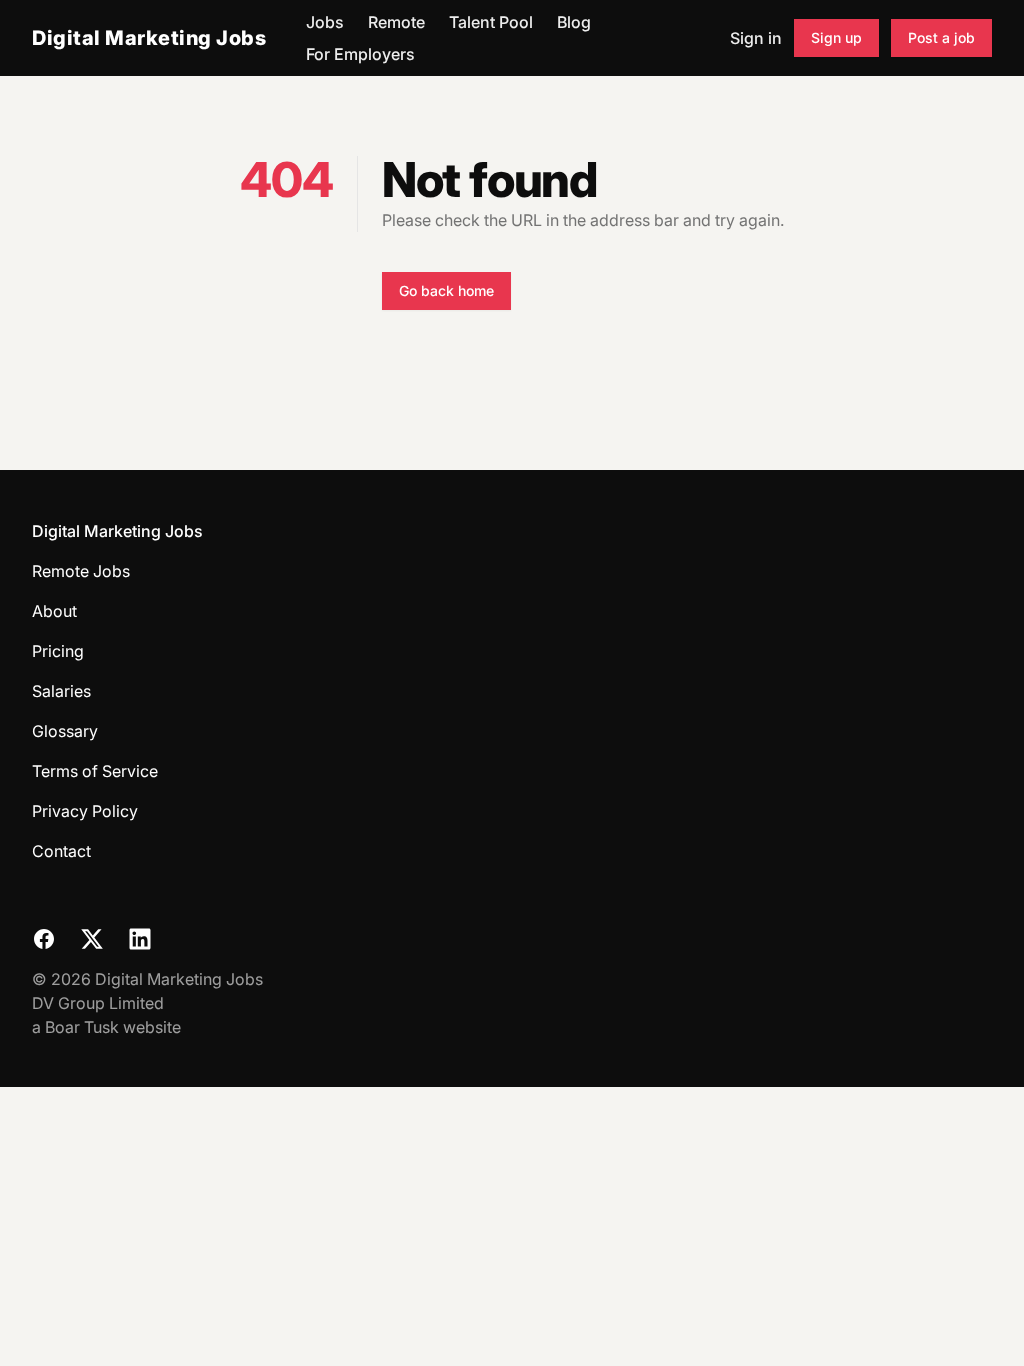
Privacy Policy (85, 811)
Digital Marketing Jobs (149, 38)
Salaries (61, 691)
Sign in (756, 38)
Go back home (446, 290)
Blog (574, 22)
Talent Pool (491, 22)
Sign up (836, 37)
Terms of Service (95, 771)
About (54, 611)
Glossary (65, 731)
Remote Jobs (81, 571)
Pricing (58, 651)
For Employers (360, 54)
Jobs (325, 22)
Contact (61, 851)
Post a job (941, 37)
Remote (396, 22)
